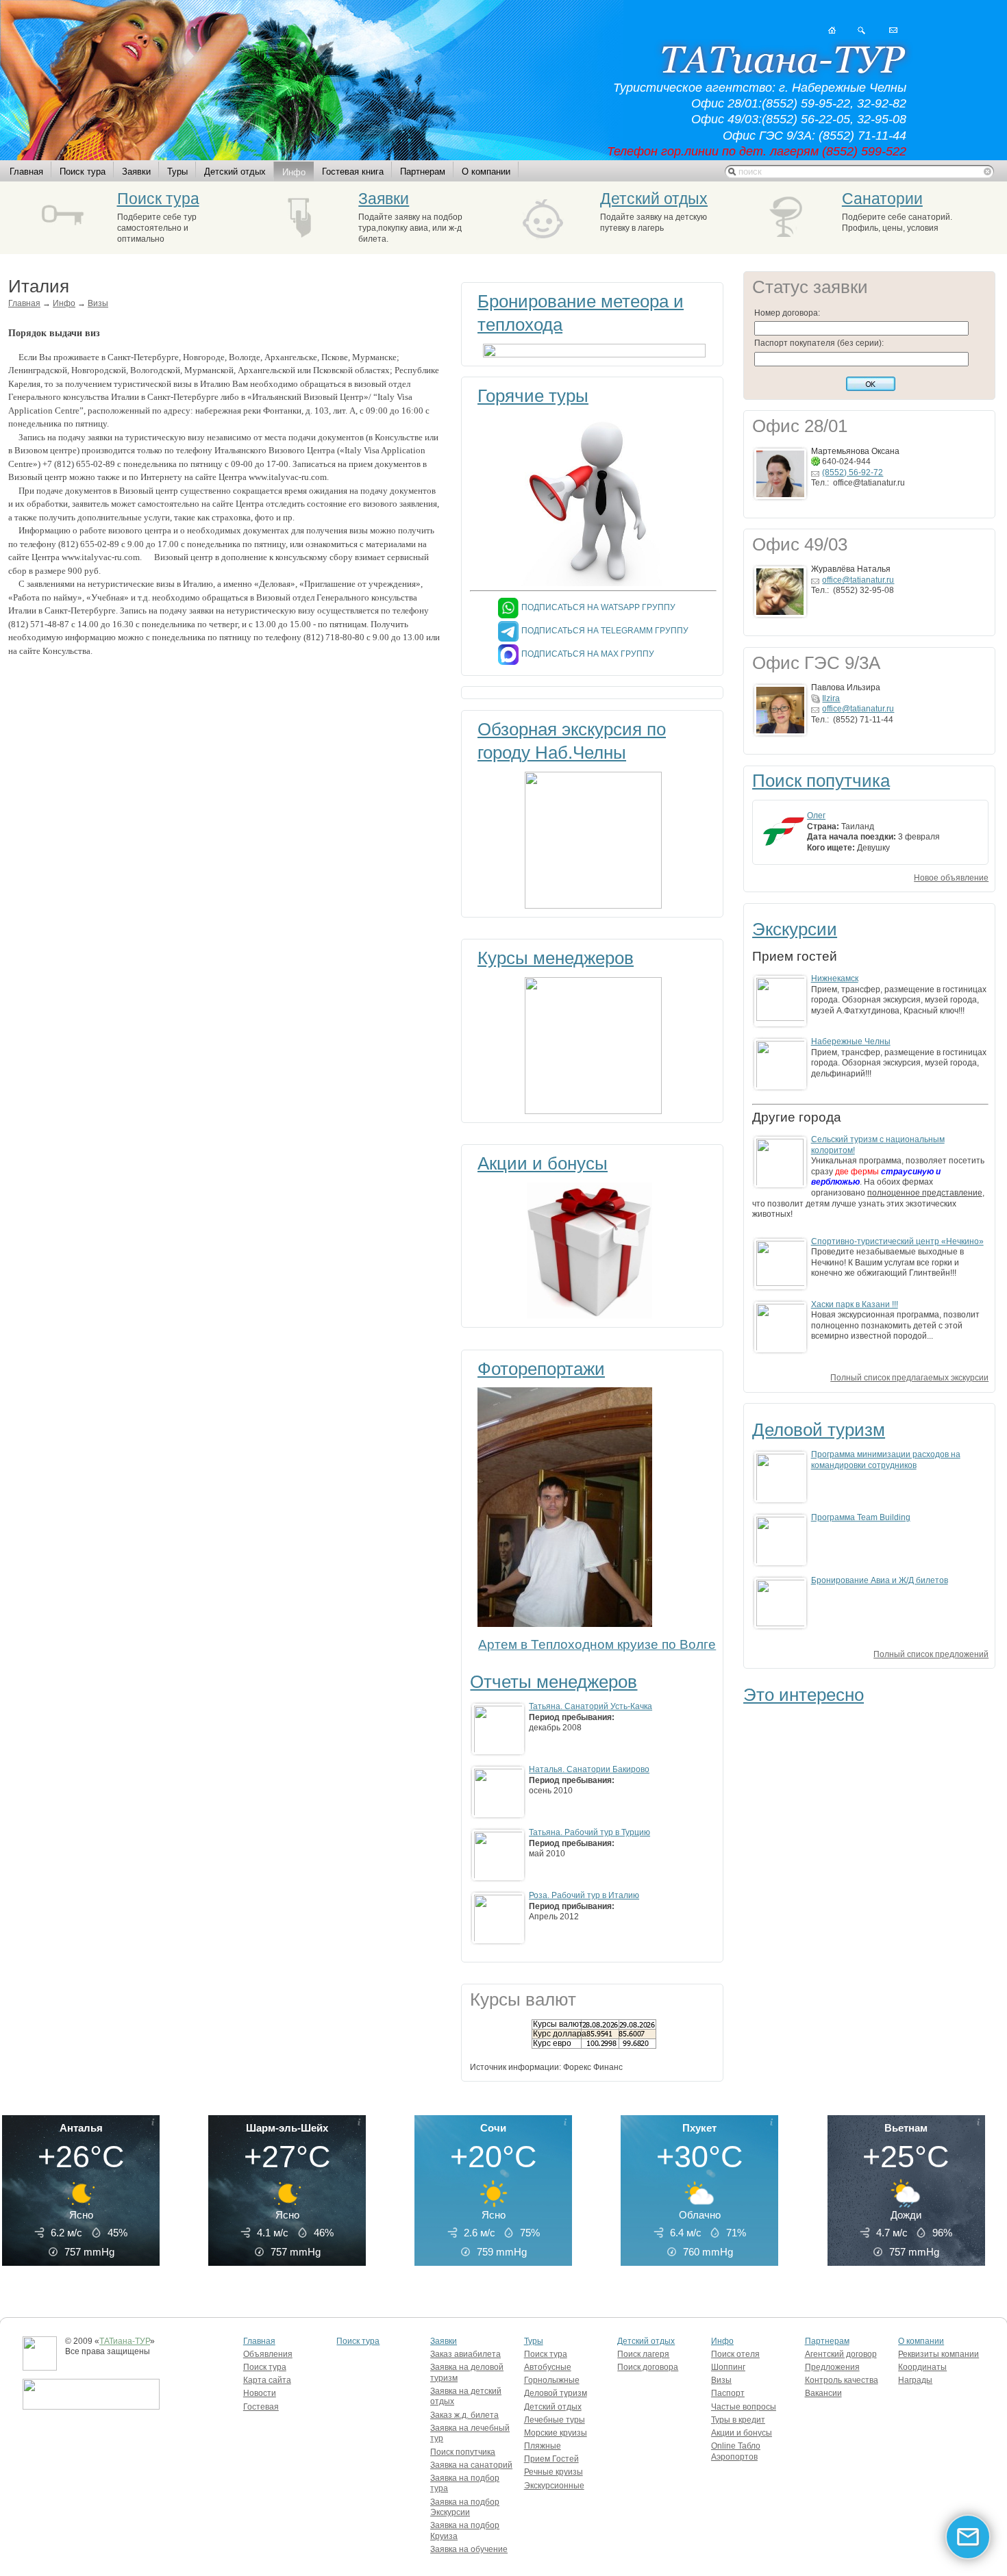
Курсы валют (558, 2024)
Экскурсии (795, 929)
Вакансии (823, 2393)
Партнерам (423, 172)
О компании (486, 172)
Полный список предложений (931, 1654)
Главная (26, 172)
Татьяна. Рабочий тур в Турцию (589, 1832)
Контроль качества (842, 2380)
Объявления (268, 2354)
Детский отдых (235, 172)
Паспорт (728, 2393)
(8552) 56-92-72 (853, 472)
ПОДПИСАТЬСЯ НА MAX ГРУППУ (588, 654)
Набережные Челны (851, 1041)
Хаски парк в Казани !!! (855, 1304)
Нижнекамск (835, 978)
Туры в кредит (738, 2420)
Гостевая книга (353, 172)
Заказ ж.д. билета (464, 2415)
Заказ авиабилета (465, 2354)
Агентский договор (841, 2354)
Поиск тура (83, 172)
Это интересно (804, 1695)
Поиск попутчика (821, 781)
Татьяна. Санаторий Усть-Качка (590, 1706)
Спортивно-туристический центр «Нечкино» (897, 1241)
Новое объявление (951, 878)
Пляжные (543, 2446)
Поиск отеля (735, 2354)
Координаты (922, 2367)
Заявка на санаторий (471, 2465)
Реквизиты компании (938, 2354)
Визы (98, 303)
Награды (915, 2380)
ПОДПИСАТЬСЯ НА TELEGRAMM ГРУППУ (605, 631)
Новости (260, 2393)
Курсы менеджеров (556, 958)
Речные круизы (554, 2472)
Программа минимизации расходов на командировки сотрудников (886, 1460)
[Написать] (893, 30)
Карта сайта (267, 2380)
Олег (816, 816)
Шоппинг (728, 2367)
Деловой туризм (819, 1430)
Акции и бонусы (543, 1163)
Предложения (832, 2367)
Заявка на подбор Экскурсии (465, 2508)
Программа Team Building (861, 1517)
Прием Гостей (551, 2459)
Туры (177, 172)
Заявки (136, 172)
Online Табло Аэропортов (736, 2451)
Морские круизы (556, 2433)
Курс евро (552, 2043)
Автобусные (548, 2367)
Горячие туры (533, 396)
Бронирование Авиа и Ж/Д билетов (880, 1580)
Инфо (294, 172)
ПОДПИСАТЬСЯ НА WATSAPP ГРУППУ (598, 607)
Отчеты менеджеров (554, 1682)
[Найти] (861, 30)
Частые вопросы (744, 2407)
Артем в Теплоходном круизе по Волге (597, 1644)
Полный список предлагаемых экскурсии (909, 1378)
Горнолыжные (552, 2380)
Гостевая (261, 2407)
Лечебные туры (555, 2420)
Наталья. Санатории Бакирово (589, 1769)
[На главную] (832, 30)
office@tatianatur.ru (858, 580)
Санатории (882, 199)
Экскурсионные (554, 2486)
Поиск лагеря (643, 2354)
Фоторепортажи (541, 1369)
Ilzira (831, 698)
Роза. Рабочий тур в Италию (584, 1895)
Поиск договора (648, 2367)
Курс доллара (560, 2034)
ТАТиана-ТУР (125, 2341)
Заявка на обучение (469, 2549)
